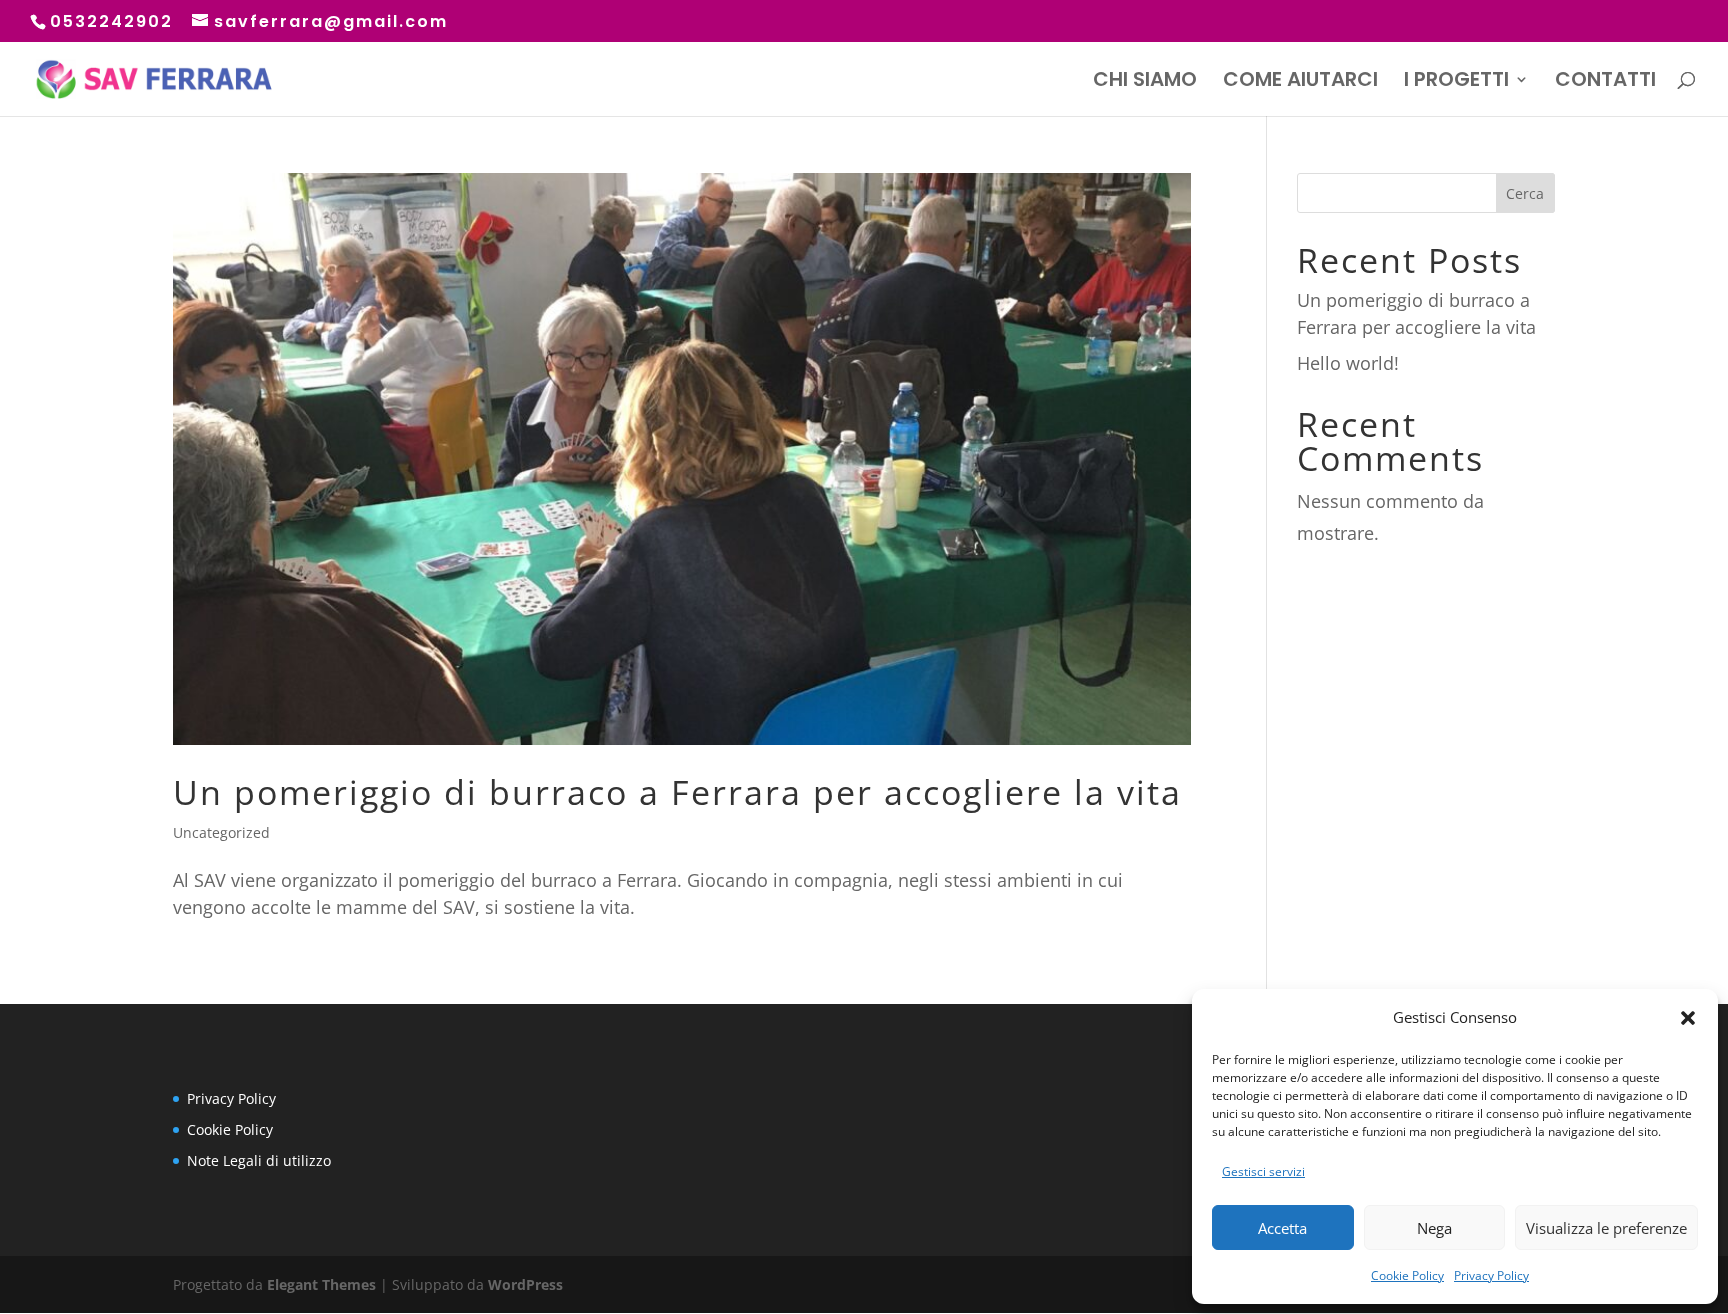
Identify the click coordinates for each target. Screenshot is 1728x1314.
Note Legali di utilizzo (259, 1160)
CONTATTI (1605, 82)
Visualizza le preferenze (1606, 1228)
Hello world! (1348, 363)
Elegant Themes (321, 1284)
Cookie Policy (1407, 1275)
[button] (1688, 1018)
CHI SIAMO (1145, 82)
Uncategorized (221, 832)
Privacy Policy (1491, 1275)
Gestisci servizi (1263, 1171)
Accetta (1282, 1228)
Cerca (1525, 193)
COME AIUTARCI (1300, 82)
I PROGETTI (1456, 82)
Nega (1434, 1228)
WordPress (525, 1284)
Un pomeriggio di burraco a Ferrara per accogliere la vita (677, 792)
